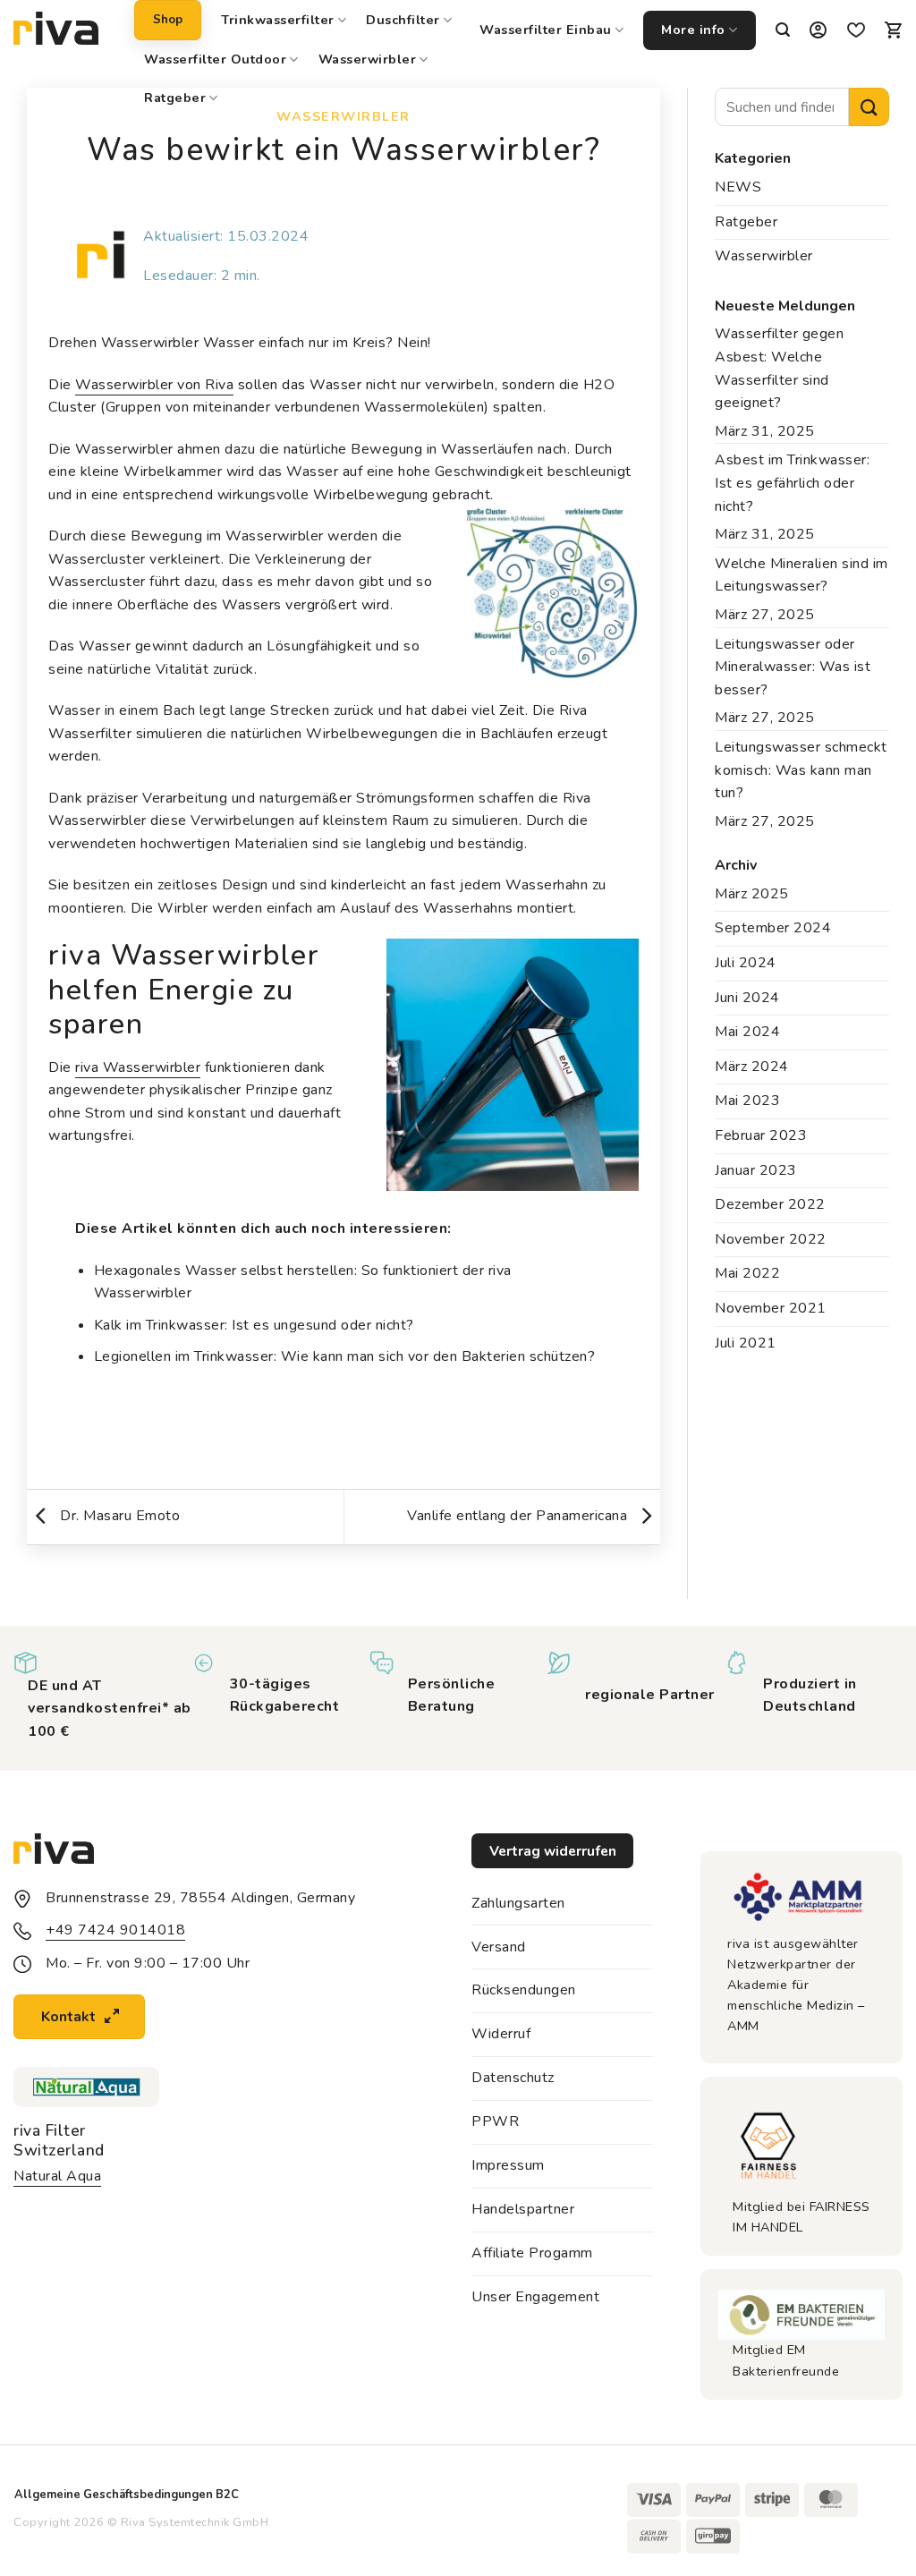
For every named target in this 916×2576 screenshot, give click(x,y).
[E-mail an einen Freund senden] (365, 1433)
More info (693, 30)
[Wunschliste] (856, 31)
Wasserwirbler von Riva (154, 385)
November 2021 (771, 1308)
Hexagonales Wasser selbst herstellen (224, 1271)
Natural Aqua (57, 2176)
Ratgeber (175, 98)
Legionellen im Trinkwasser (184, 1356)
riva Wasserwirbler (138, 1067)
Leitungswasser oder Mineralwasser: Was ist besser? (793, 667)
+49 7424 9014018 (115, 1930)
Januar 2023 (756, 1170)
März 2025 (752, 894)
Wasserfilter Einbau (546, 30)
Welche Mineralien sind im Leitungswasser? (801, 575)
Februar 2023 (761, 1135)
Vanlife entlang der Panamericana (519, 1516)
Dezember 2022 (770, 1204)
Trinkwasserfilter (278, 20)
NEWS (738, 187)
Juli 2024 (746, 963)
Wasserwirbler (368, 59)
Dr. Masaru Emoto (118, 1516)
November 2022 (771, 1239)
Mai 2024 (747, 1032)
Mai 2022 (747, 1273)
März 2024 (752, 1067)
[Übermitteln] (869, 107)
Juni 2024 (747, 998)
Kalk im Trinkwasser (160, 1325)
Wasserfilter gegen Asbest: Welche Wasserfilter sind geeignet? (779, 368)
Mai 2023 (747, 1101)
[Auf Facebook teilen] (322, 1433)
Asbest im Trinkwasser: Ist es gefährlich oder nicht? (792, 483)
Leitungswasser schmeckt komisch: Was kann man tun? (801, 770)
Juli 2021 (746, 1343)
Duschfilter (403, 20)
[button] (783, 30)
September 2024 (773, 928)
